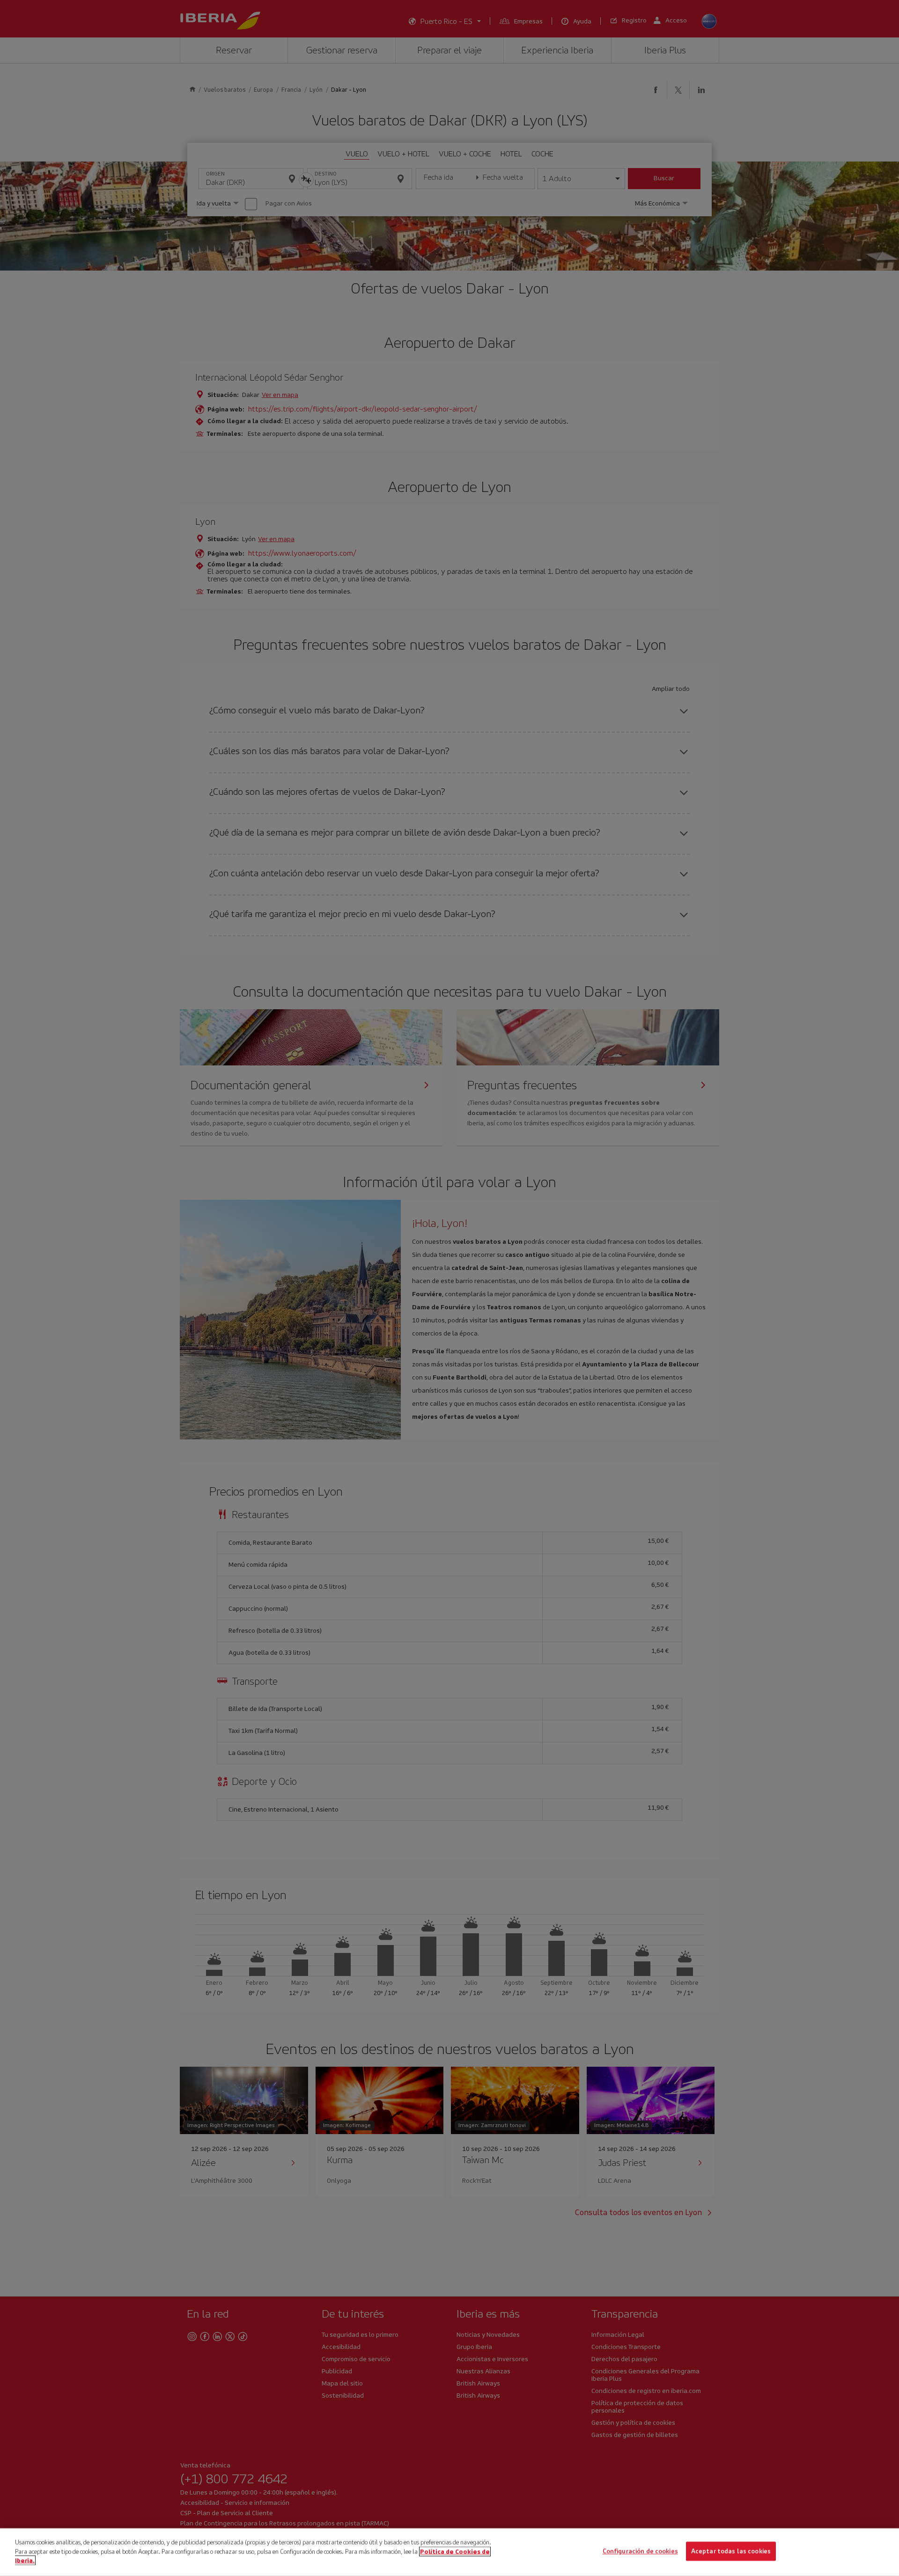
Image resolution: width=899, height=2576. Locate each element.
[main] (449, 2552)
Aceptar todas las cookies (731, 2551)
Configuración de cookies (640, 2551)
